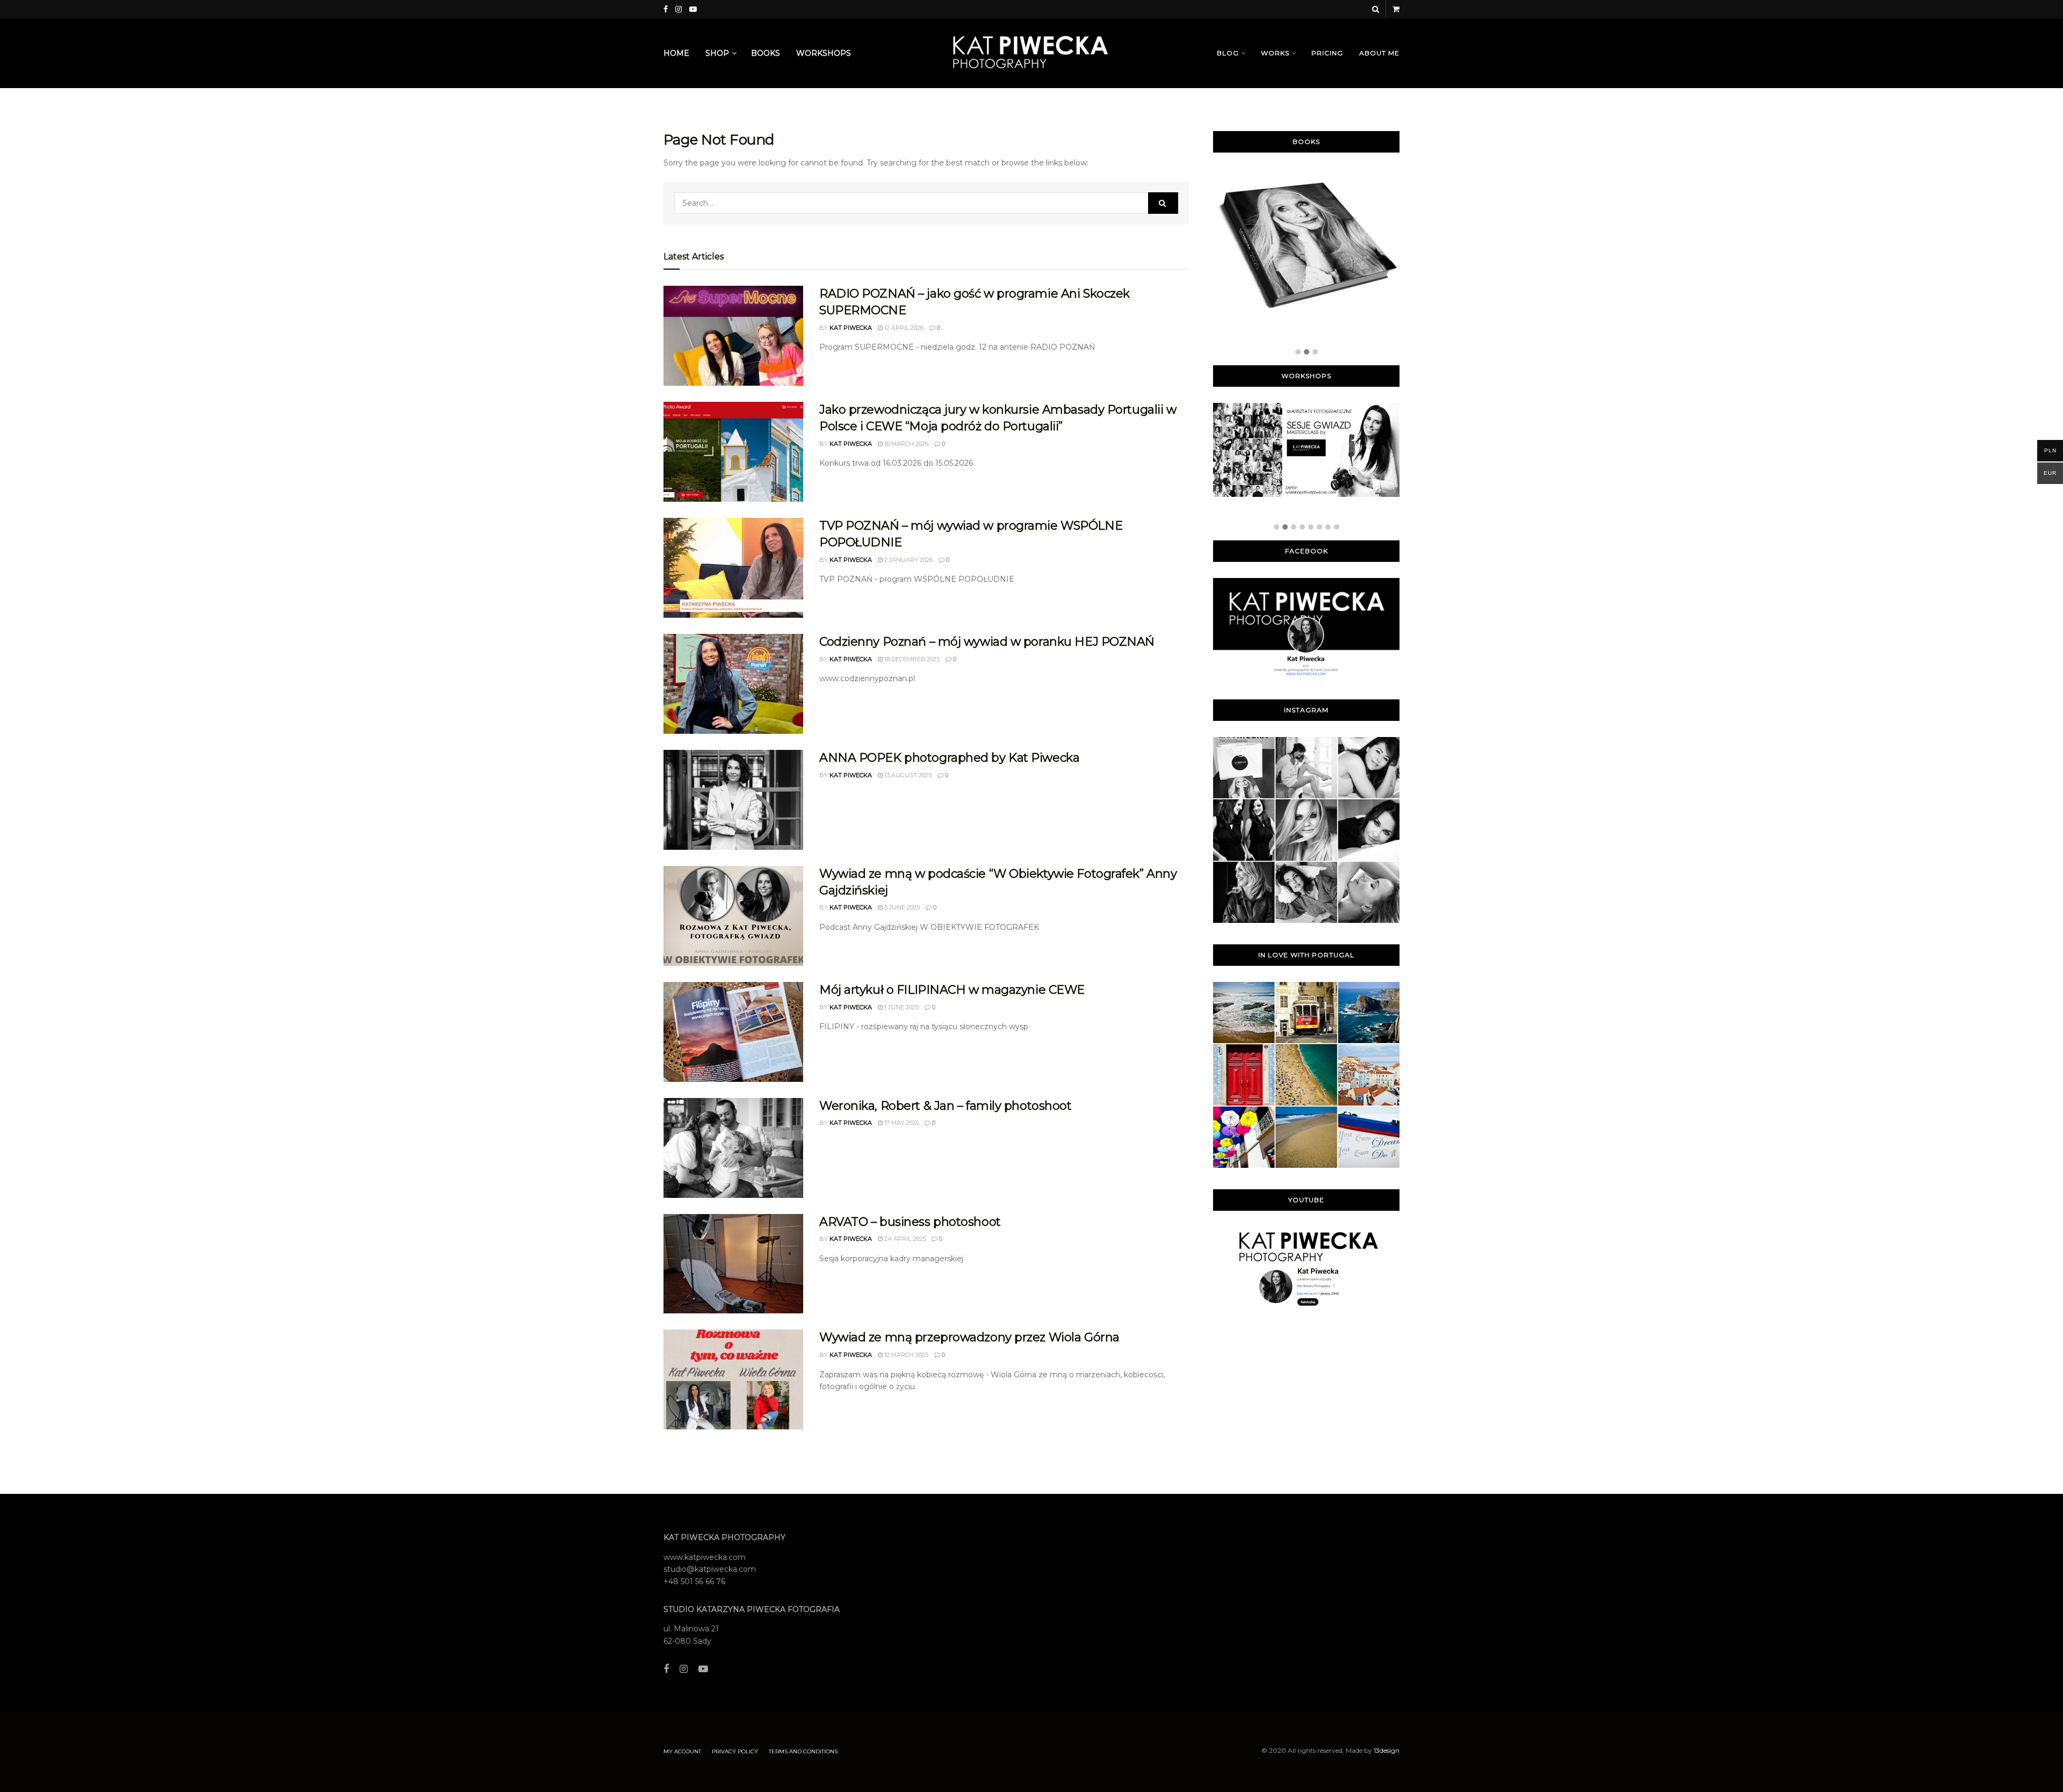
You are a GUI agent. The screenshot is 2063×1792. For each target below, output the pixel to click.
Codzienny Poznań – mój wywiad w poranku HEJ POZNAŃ (987, 642)
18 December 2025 (911, 659)
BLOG (1228, 53)
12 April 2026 (903, 328)
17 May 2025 (901, 1123)
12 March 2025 (906, 1355)
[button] (1298, 352)
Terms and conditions (803, 1751)
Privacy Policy (735, 1751)
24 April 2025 (904, 1239)
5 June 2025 (901, 907)
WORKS (1275, 53)
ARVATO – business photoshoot (910, 1222)
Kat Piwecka (851, 328)
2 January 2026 (908, 560)
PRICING (1327, 53)
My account (682, 1751)
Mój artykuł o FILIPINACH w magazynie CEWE (952, 990)
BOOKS (766, 53)
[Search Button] (1163, 203)
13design (1387, 1750)
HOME (676, 53)
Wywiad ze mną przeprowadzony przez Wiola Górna (969, 1337)
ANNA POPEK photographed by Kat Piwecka (949, 758)
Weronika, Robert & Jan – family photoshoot (946, 1106)
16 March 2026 (906, 444)
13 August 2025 (907, 775)
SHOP (717, 53)
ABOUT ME (1379, 53)
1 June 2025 (901, 1007)
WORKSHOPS (824, 53)
